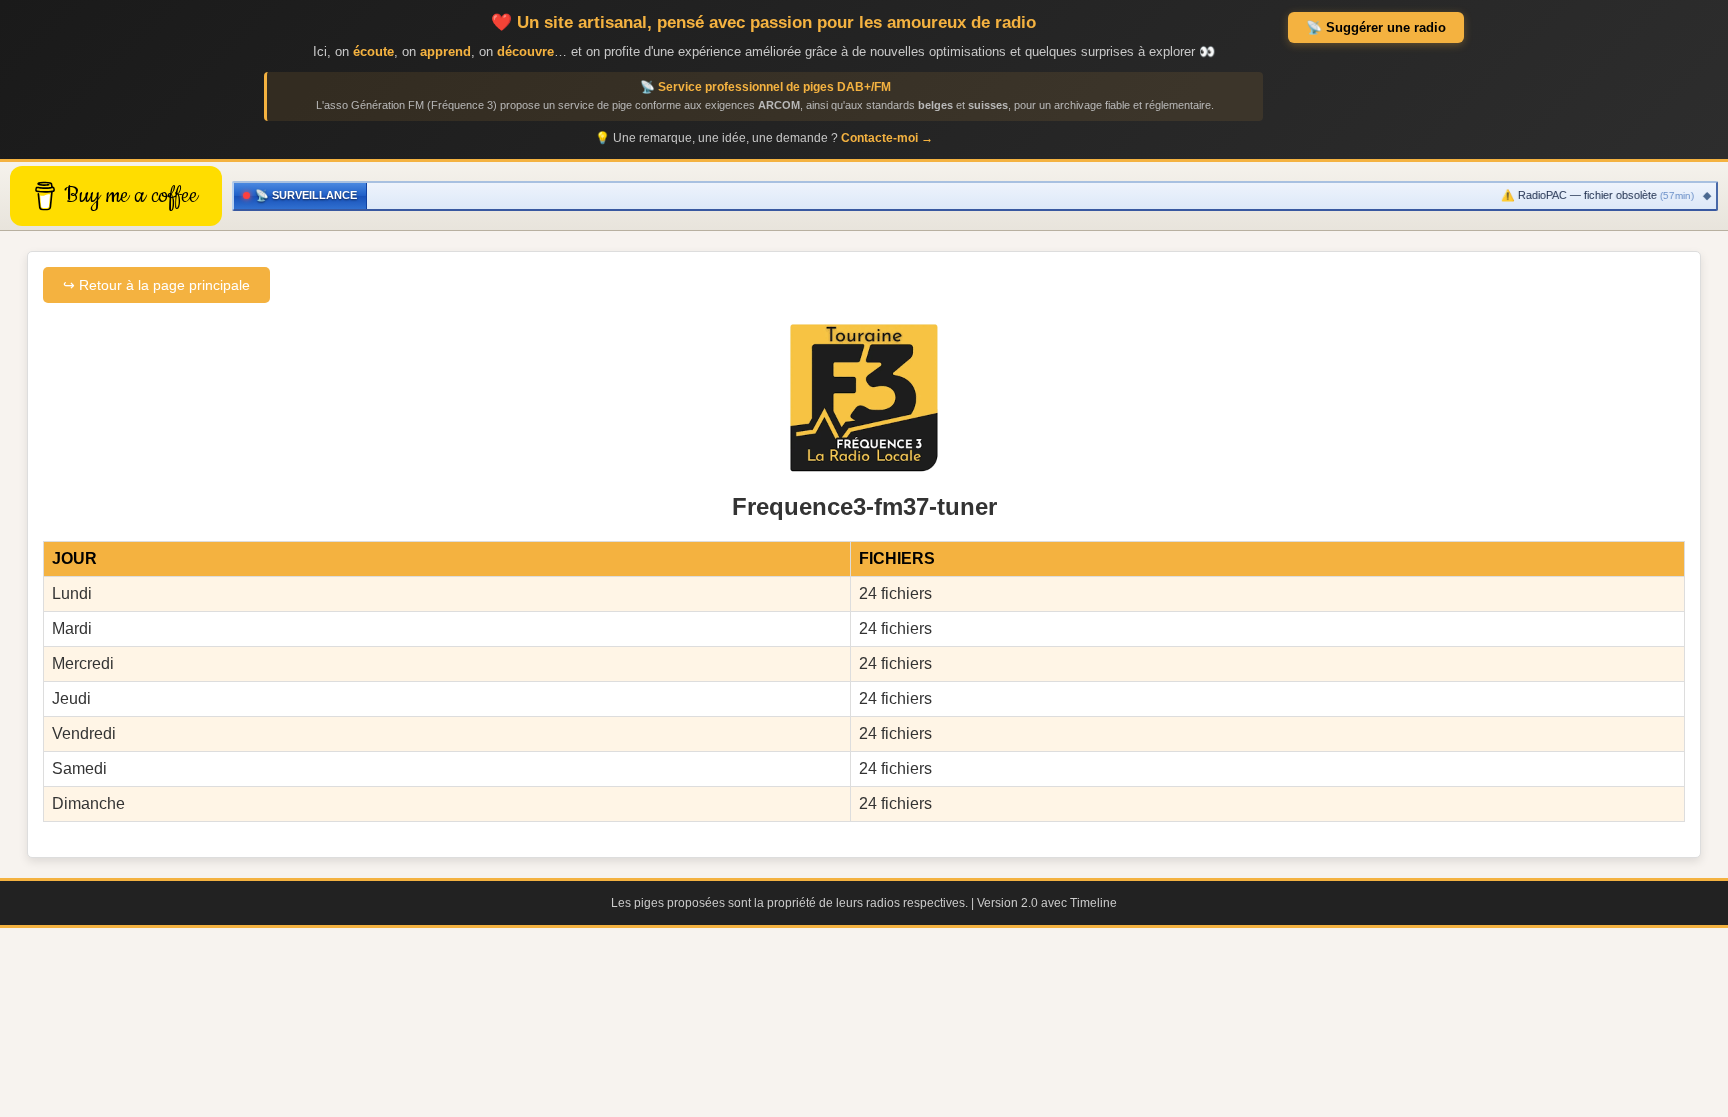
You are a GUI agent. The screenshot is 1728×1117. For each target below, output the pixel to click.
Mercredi (83, 663)
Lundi (72, 593)
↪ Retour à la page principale (156, 285)
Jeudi (71, 698)
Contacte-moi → (887, 138)
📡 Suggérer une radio (1376, 27)
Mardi (72, 628)
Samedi (79, 768)
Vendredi (84, 733)
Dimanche (88, 803)
